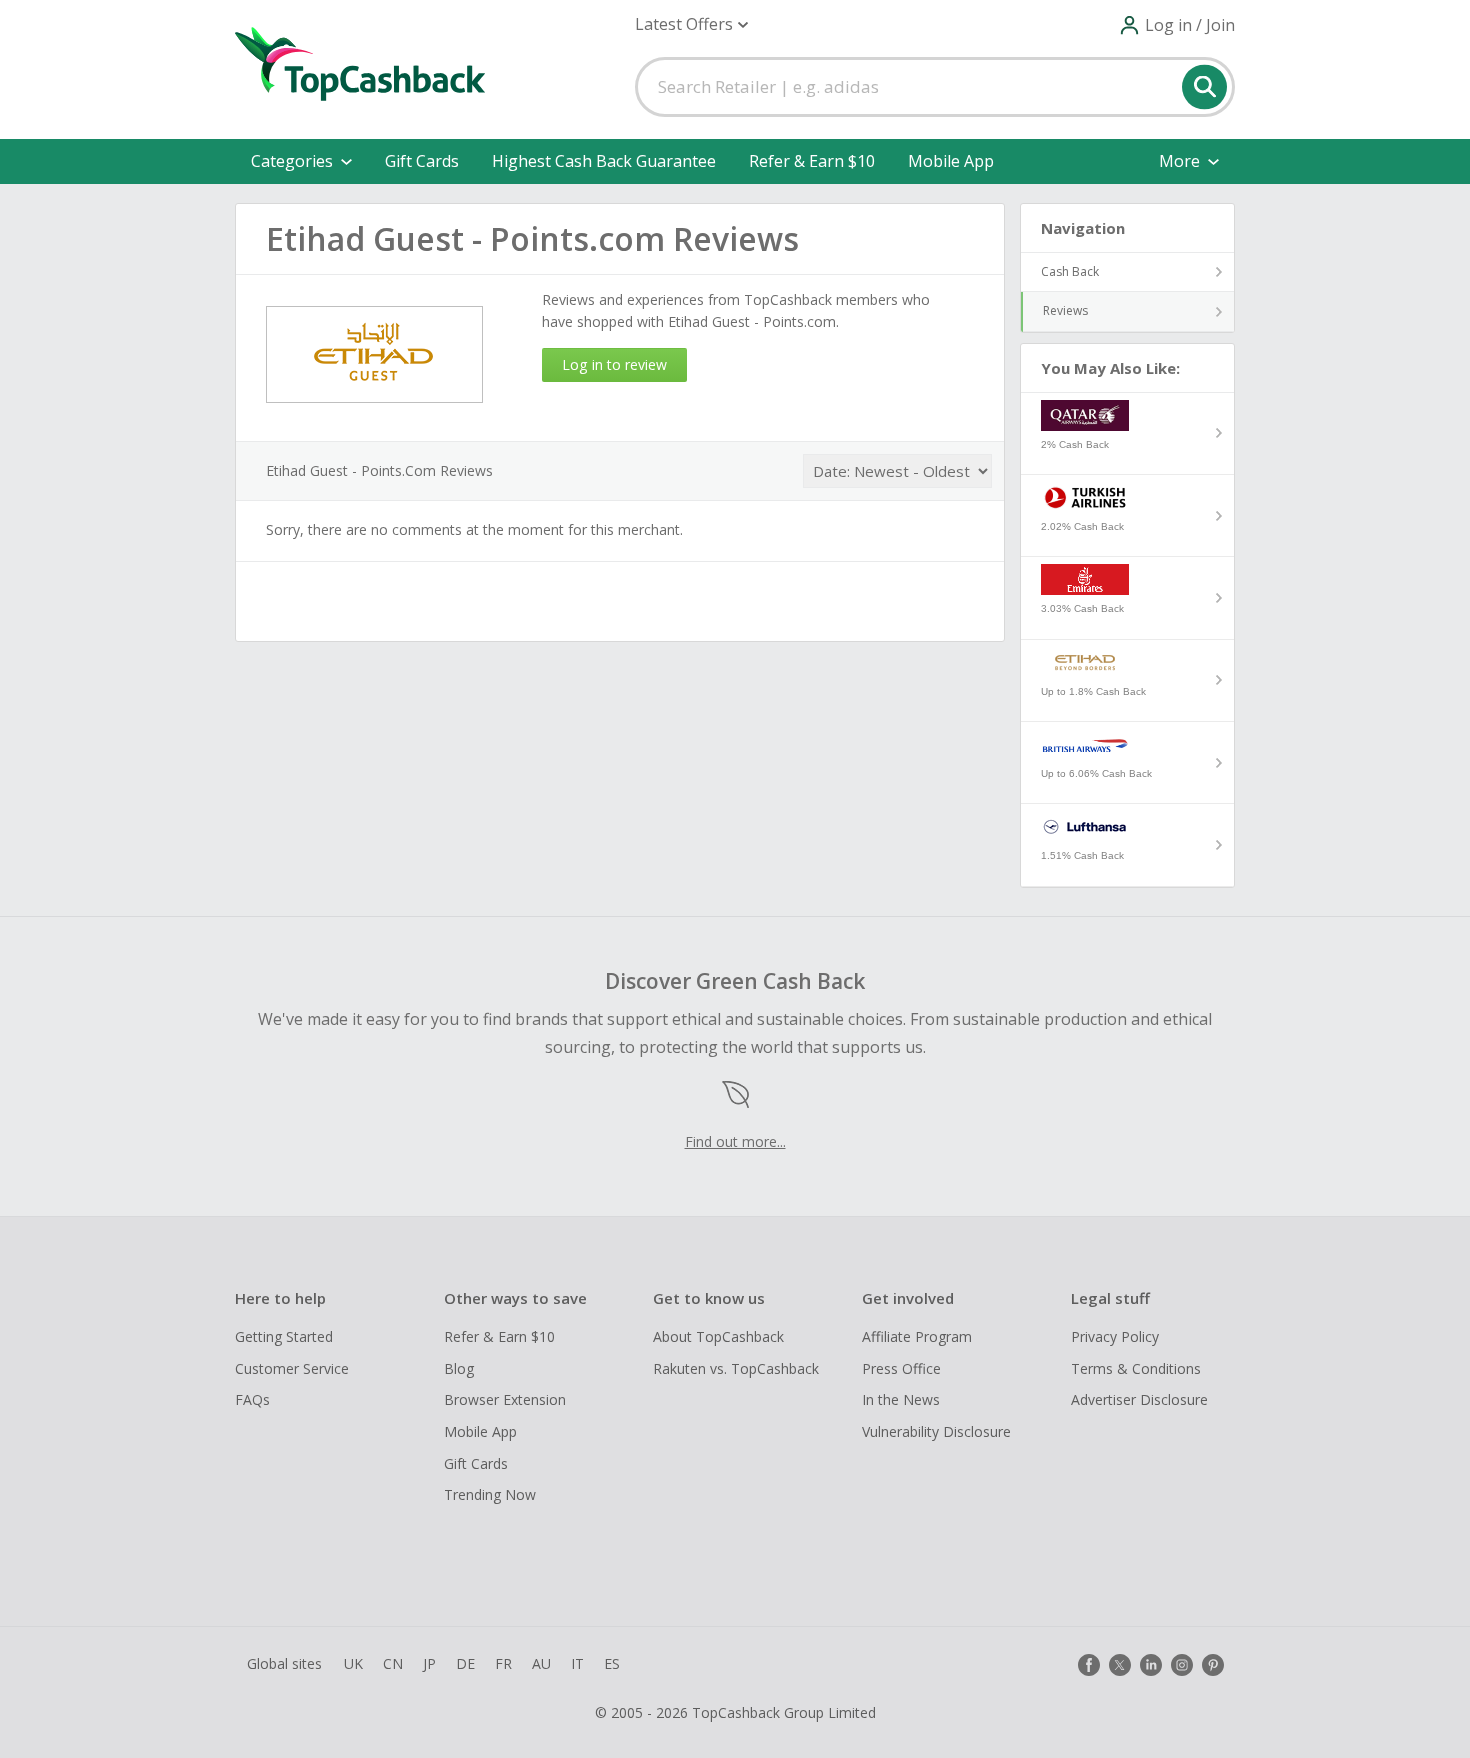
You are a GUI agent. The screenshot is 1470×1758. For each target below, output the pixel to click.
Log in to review (614, 364)
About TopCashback (718, 1336)
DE (465, 1663)
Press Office (901, 1368)
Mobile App (951, 161)
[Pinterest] (1213, 1665)
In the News (901, 1399)
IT (577, 1663)
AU (541, 1663)
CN (393, 1663)
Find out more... (735, 1141)
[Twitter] (1120, 1665)
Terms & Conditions (1136, 1368)
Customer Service (292, 1368)
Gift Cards (422, 161)
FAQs (252, 1399)
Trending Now (490, 1494)
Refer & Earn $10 (812, 161)
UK (353, 1663)
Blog (459, 1368)
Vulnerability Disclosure (936, 1431)
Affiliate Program (917, 1336)
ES (612, 1663)
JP (429, 1663)
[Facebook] (1089, 1665)
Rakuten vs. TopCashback (736, 1368)
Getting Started (284, 1336)
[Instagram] (1182, 1665)
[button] (691, 24)
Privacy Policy (1115, 1336)
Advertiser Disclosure (1139, 1399)
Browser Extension (505, 1399)
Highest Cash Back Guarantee (604, 161)
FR (503, 1663)
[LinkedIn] (1151, 1665)
